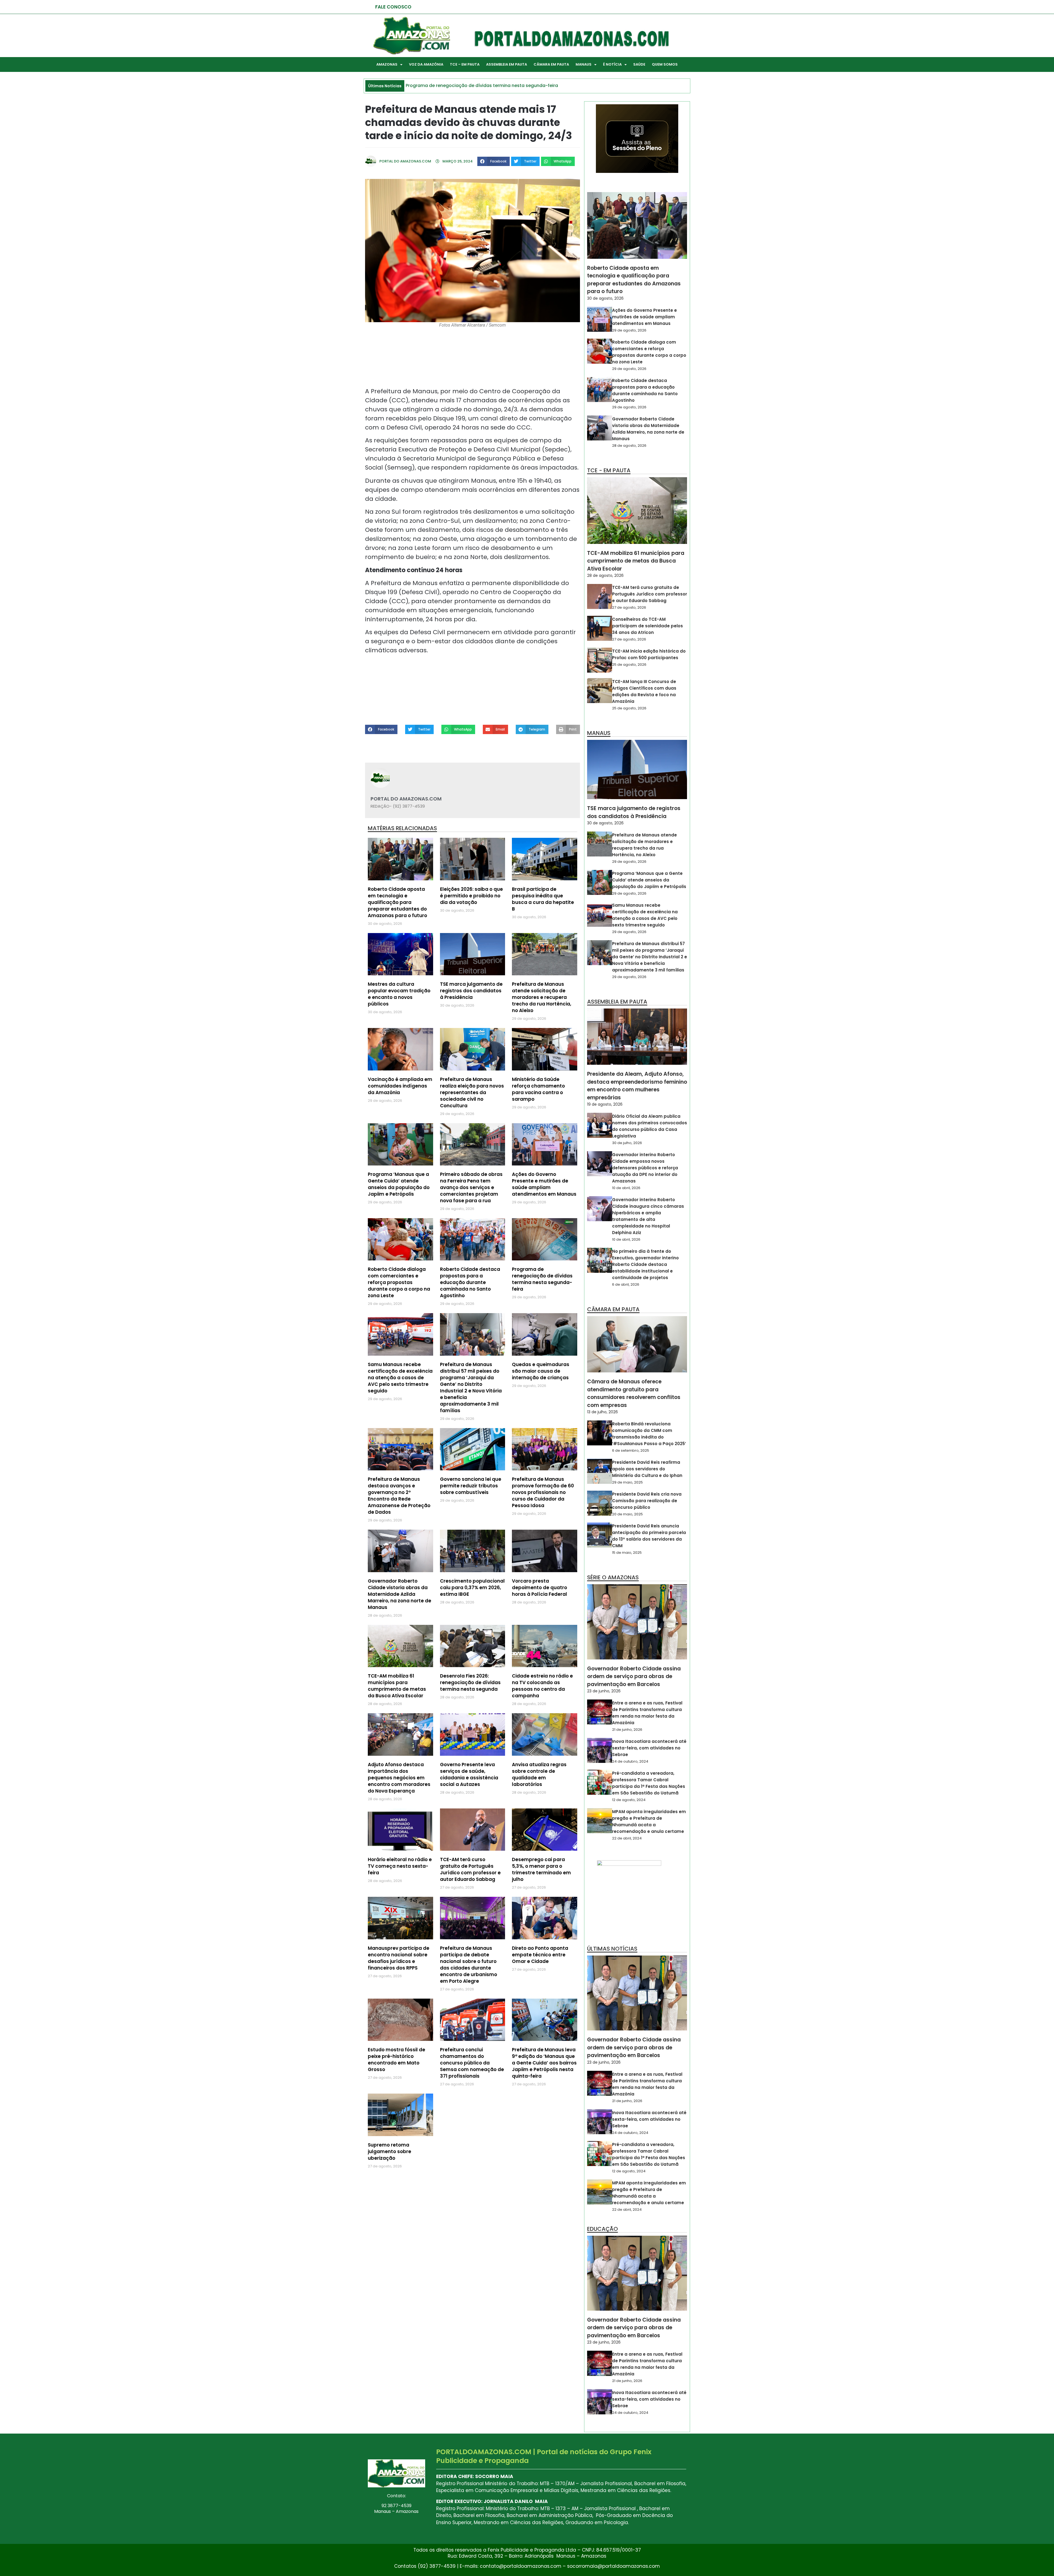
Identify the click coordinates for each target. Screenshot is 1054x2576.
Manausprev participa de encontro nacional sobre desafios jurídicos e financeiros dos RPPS (399, 1958)
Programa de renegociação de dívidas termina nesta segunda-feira (542, 1279)
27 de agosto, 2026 (629, 607)
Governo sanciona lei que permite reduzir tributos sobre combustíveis (471, 1486)
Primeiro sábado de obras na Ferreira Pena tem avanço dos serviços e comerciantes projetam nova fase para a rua (471, 1187)
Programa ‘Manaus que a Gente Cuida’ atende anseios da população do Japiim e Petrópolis (399, 1184)
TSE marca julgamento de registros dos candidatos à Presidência (471, 991)
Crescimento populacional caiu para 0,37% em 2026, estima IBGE (472, 1588)
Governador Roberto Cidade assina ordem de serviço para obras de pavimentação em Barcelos (634, 1676)
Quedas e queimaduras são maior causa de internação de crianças (541, 1371)
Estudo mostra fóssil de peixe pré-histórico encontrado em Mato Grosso (396, 2060)
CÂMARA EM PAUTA (551, 64)
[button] (494, 161)
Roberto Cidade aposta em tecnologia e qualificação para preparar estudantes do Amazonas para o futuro (397, 902)
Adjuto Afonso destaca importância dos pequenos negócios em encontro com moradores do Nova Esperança (399, 1778)
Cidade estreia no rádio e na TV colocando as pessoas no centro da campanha (542, 1686)
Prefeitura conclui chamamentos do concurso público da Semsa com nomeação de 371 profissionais (472, 2063)
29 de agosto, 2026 (629, 330)
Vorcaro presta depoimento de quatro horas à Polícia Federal (539, 1588)
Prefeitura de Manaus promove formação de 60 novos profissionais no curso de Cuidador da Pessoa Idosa (543, 1492)
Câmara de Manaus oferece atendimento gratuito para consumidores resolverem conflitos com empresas (634, 1393)
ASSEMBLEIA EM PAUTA (507, 64)
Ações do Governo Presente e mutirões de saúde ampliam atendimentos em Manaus (544, 1184)
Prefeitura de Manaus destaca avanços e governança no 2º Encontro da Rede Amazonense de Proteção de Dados (399, 1496)
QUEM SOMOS (665, 64)
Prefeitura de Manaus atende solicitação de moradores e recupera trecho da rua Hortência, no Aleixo (542, 997)
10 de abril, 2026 (626, 1188)
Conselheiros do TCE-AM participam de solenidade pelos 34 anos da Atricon (647, 626)
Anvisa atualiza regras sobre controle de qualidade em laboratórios (539, 1774)
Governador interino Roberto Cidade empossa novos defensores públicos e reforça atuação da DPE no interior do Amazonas (645, 1168)
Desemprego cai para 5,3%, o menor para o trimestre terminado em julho (541, 1869)
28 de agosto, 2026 (629, 446)
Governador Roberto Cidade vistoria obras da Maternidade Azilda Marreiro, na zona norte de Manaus (400, 1594)
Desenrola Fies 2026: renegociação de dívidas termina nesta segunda (470, 1682)
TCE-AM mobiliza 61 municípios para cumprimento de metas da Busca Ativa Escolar (397, 1686)
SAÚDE (639, 64)
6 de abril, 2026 (626, 1284)
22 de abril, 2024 (627, 1838)
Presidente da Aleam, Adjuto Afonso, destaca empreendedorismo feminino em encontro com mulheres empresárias (637, 1086)
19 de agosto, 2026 (605, 1104)
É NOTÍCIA (612, 64)
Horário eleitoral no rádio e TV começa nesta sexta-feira (400, 1866)
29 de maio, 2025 (627, 1482)
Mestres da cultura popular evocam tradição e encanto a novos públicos (399, 994)
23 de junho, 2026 (604, 1691)
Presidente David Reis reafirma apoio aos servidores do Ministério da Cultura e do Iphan (647, 1469)
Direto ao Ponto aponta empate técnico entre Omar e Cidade (540, 1955)
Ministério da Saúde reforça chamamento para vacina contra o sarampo (538, 1089)
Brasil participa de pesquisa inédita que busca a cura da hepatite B (543, 899)
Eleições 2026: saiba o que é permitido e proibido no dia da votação (471, 896)
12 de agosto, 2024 (629, 1800)
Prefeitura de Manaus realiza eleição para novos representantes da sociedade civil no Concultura (472, 1092)
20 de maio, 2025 (627, 1514)
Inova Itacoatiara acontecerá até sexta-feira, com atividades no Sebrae (649, 1748)
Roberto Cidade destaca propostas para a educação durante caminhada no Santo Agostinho (470, 1282)
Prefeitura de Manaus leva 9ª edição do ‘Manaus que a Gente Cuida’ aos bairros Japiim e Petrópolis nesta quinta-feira (544, 2063)
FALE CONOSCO (393, 7)
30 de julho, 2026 (627, 1143)
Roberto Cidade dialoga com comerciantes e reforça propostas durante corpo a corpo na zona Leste (399, 1282)
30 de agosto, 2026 (605, 298)
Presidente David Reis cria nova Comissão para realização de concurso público (647, 1501)
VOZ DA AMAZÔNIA (426, 64)
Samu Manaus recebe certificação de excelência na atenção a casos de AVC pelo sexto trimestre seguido (400, 1378)
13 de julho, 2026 (602, 1412)
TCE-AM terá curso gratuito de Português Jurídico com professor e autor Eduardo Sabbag (470, 1869)
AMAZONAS (387, 64)
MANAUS (584, 64)
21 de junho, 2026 (627, 1730)
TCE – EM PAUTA (465, 64)
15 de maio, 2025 (627, 1553)
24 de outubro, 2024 (630, 1761)
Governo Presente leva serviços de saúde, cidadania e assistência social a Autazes (469, 1774)
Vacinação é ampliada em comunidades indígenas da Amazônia (400, 1086)
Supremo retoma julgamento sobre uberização (389, 2151)
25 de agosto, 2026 (629, 665)
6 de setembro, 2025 (631, 1450)
